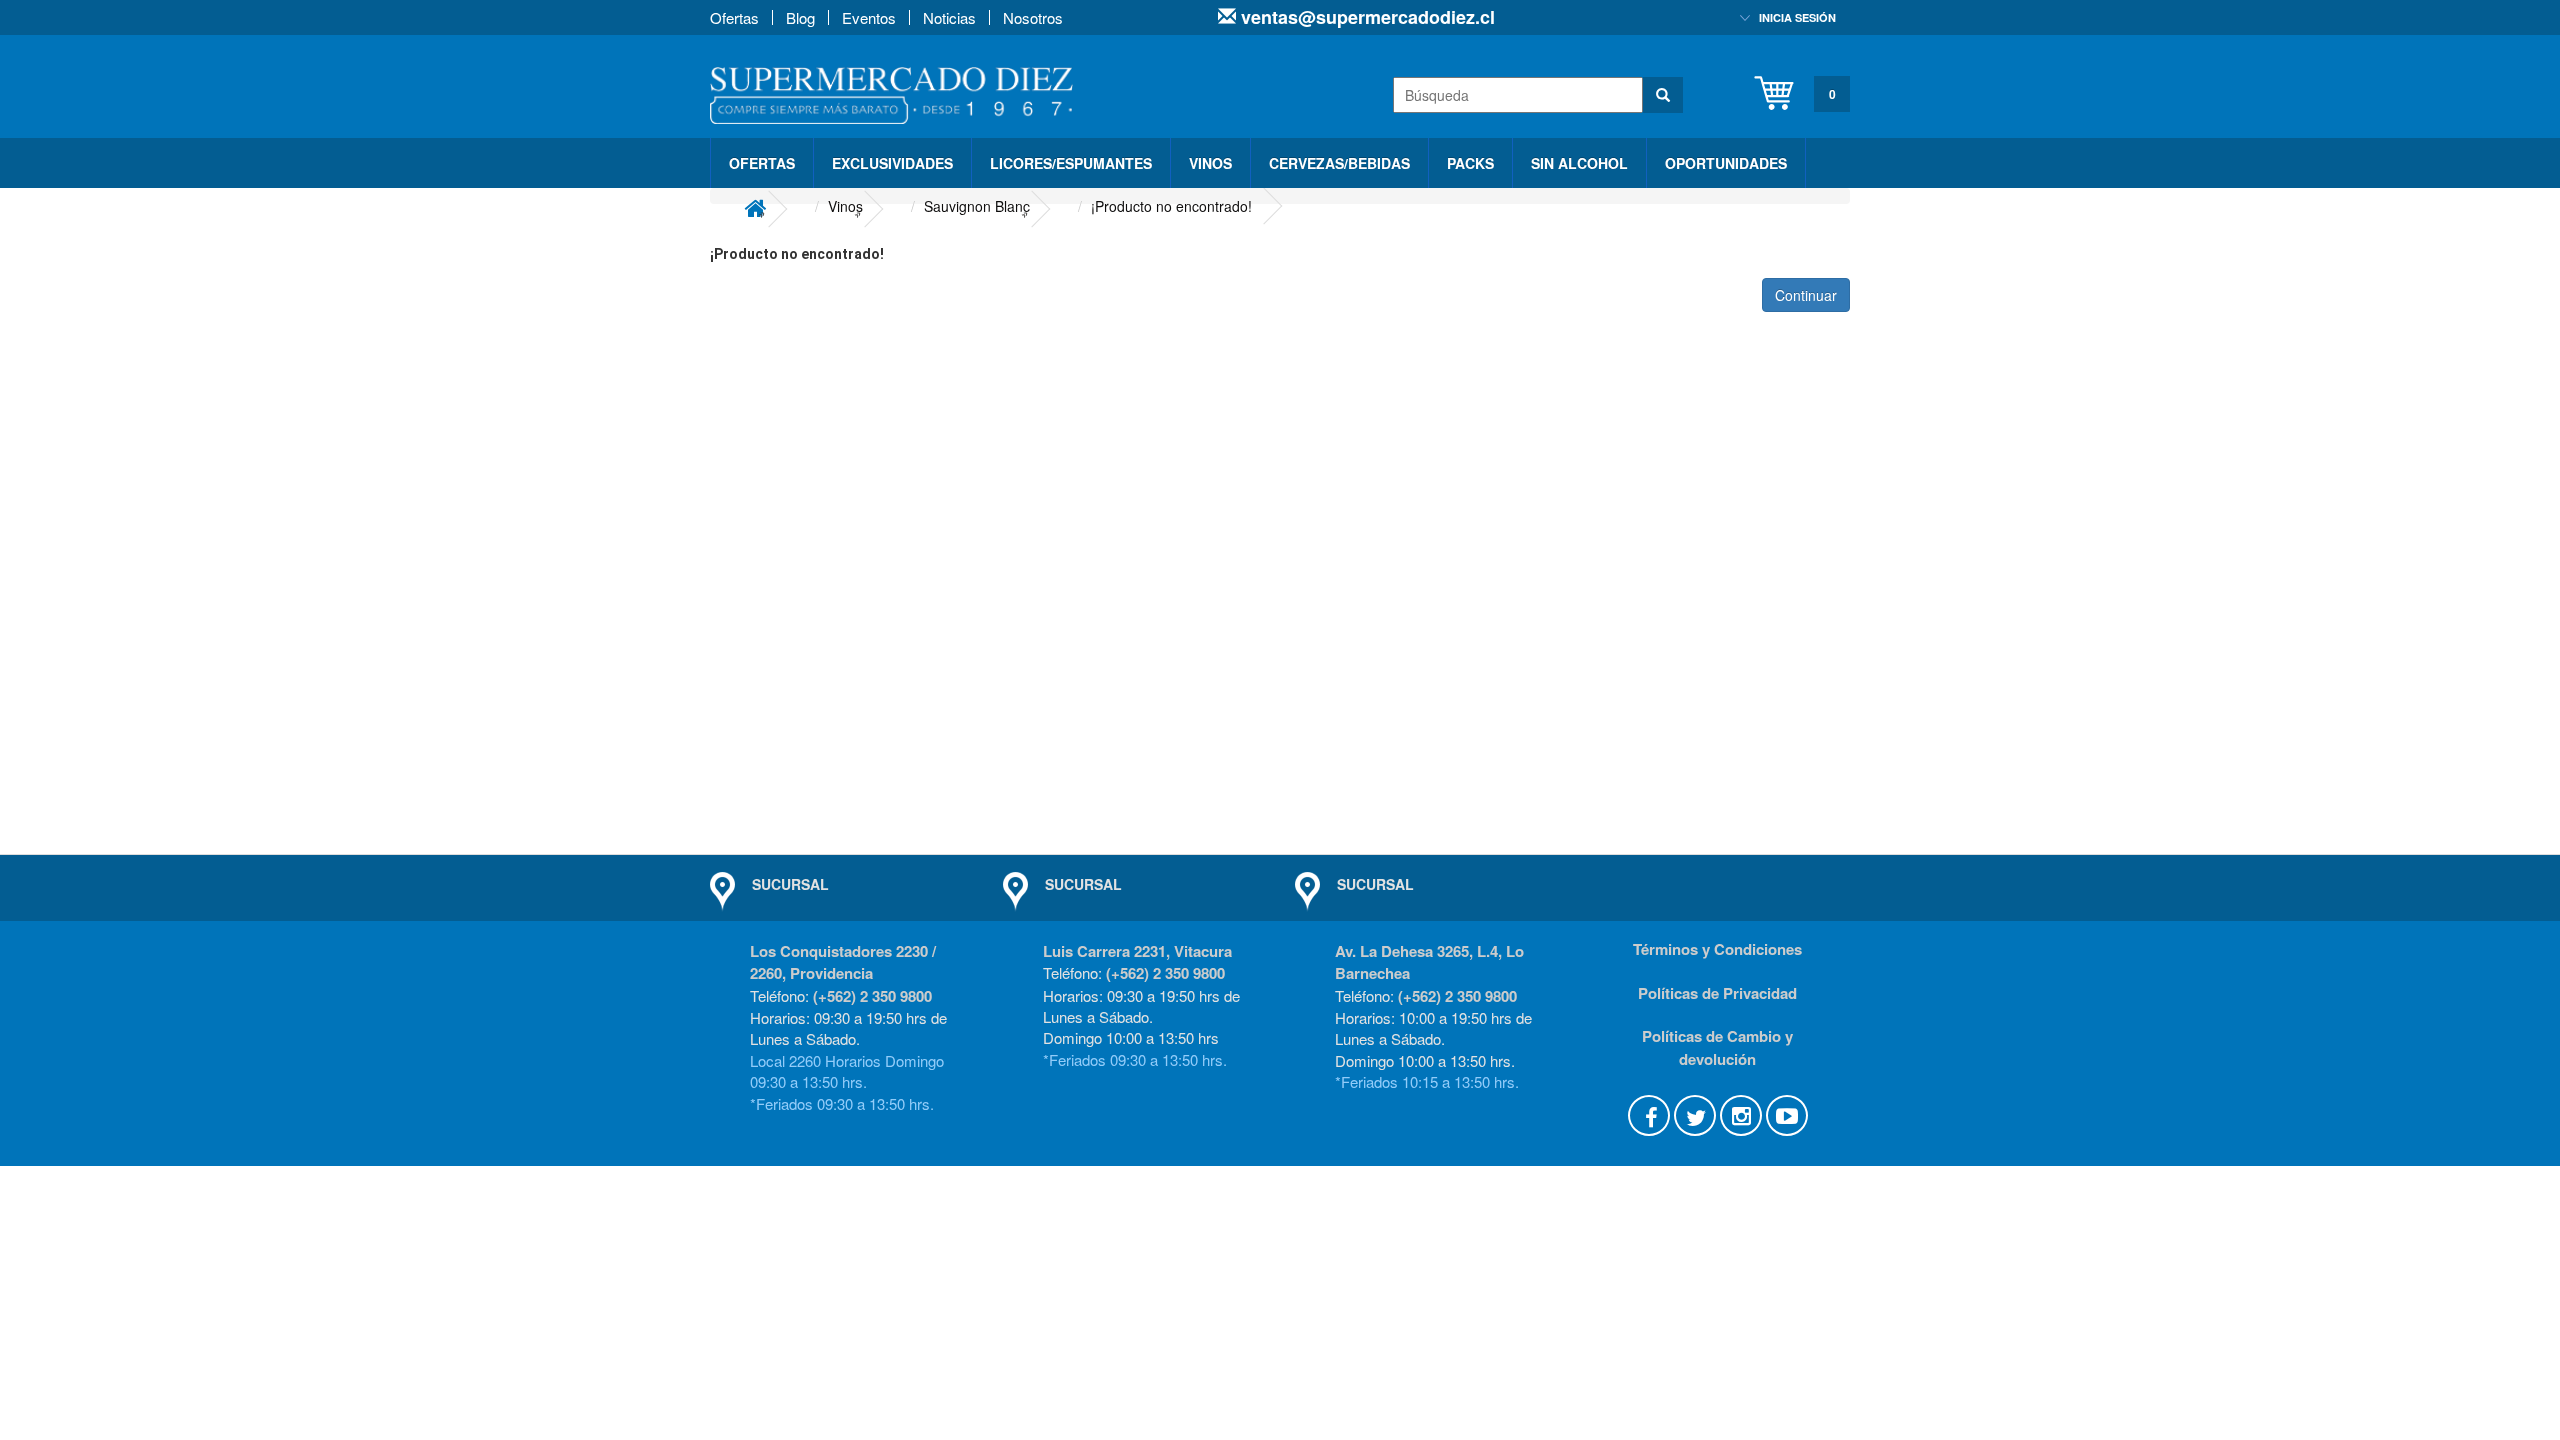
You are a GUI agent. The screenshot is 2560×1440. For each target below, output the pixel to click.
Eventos (869, 17)
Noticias (949, 17)
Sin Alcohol (1579, 163)
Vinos (1210, 163)
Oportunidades (1726, 163)
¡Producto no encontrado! (1171, 206)
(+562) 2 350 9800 (872, 996)
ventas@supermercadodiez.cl (1365, 17)
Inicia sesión (1797, 17)
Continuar (1806, 295)
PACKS (1470, 163)
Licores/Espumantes (1071, 163)
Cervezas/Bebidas (1339, 163)
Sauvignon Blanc (977, 206)
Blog (800, 17)
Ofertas (734, 17)
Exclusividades (892, 163)
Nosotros (1033, 17)
